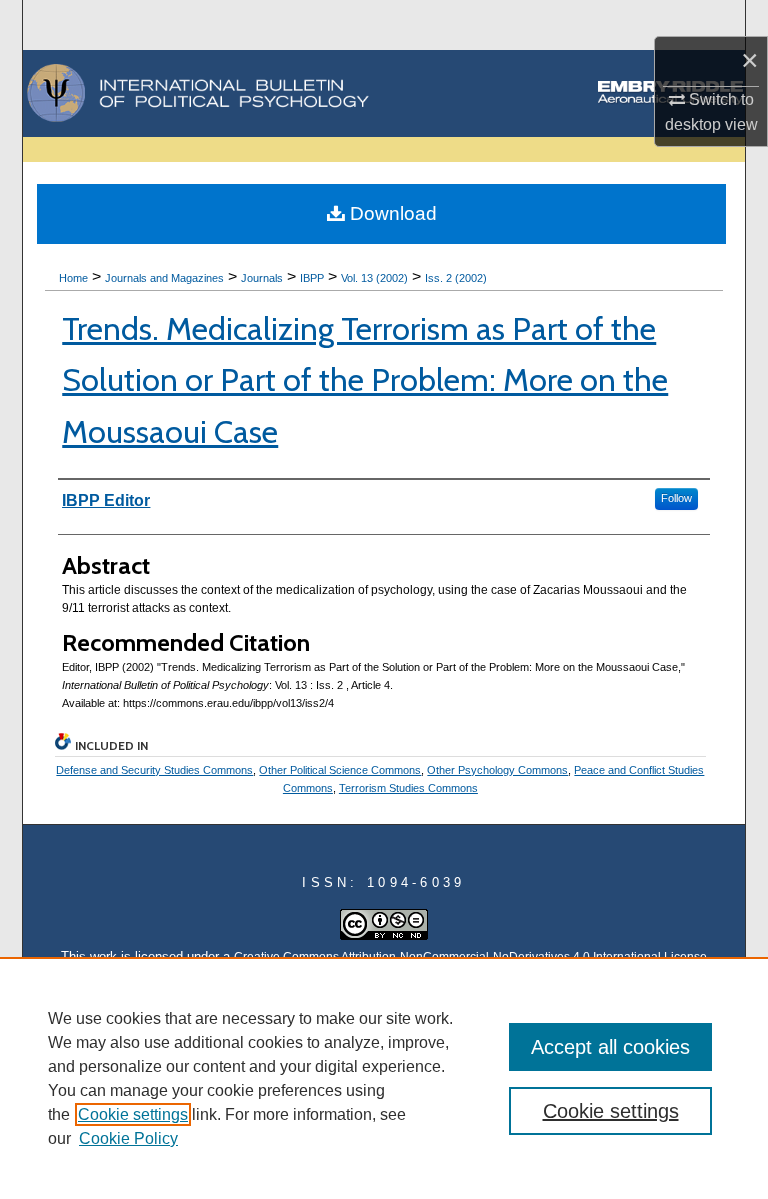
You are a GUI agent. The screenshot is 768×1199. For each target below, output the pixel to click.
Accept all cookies (610, 1047)
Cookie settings (133, 1114)
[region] (384, 1078)
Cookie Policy (128, 1138)
